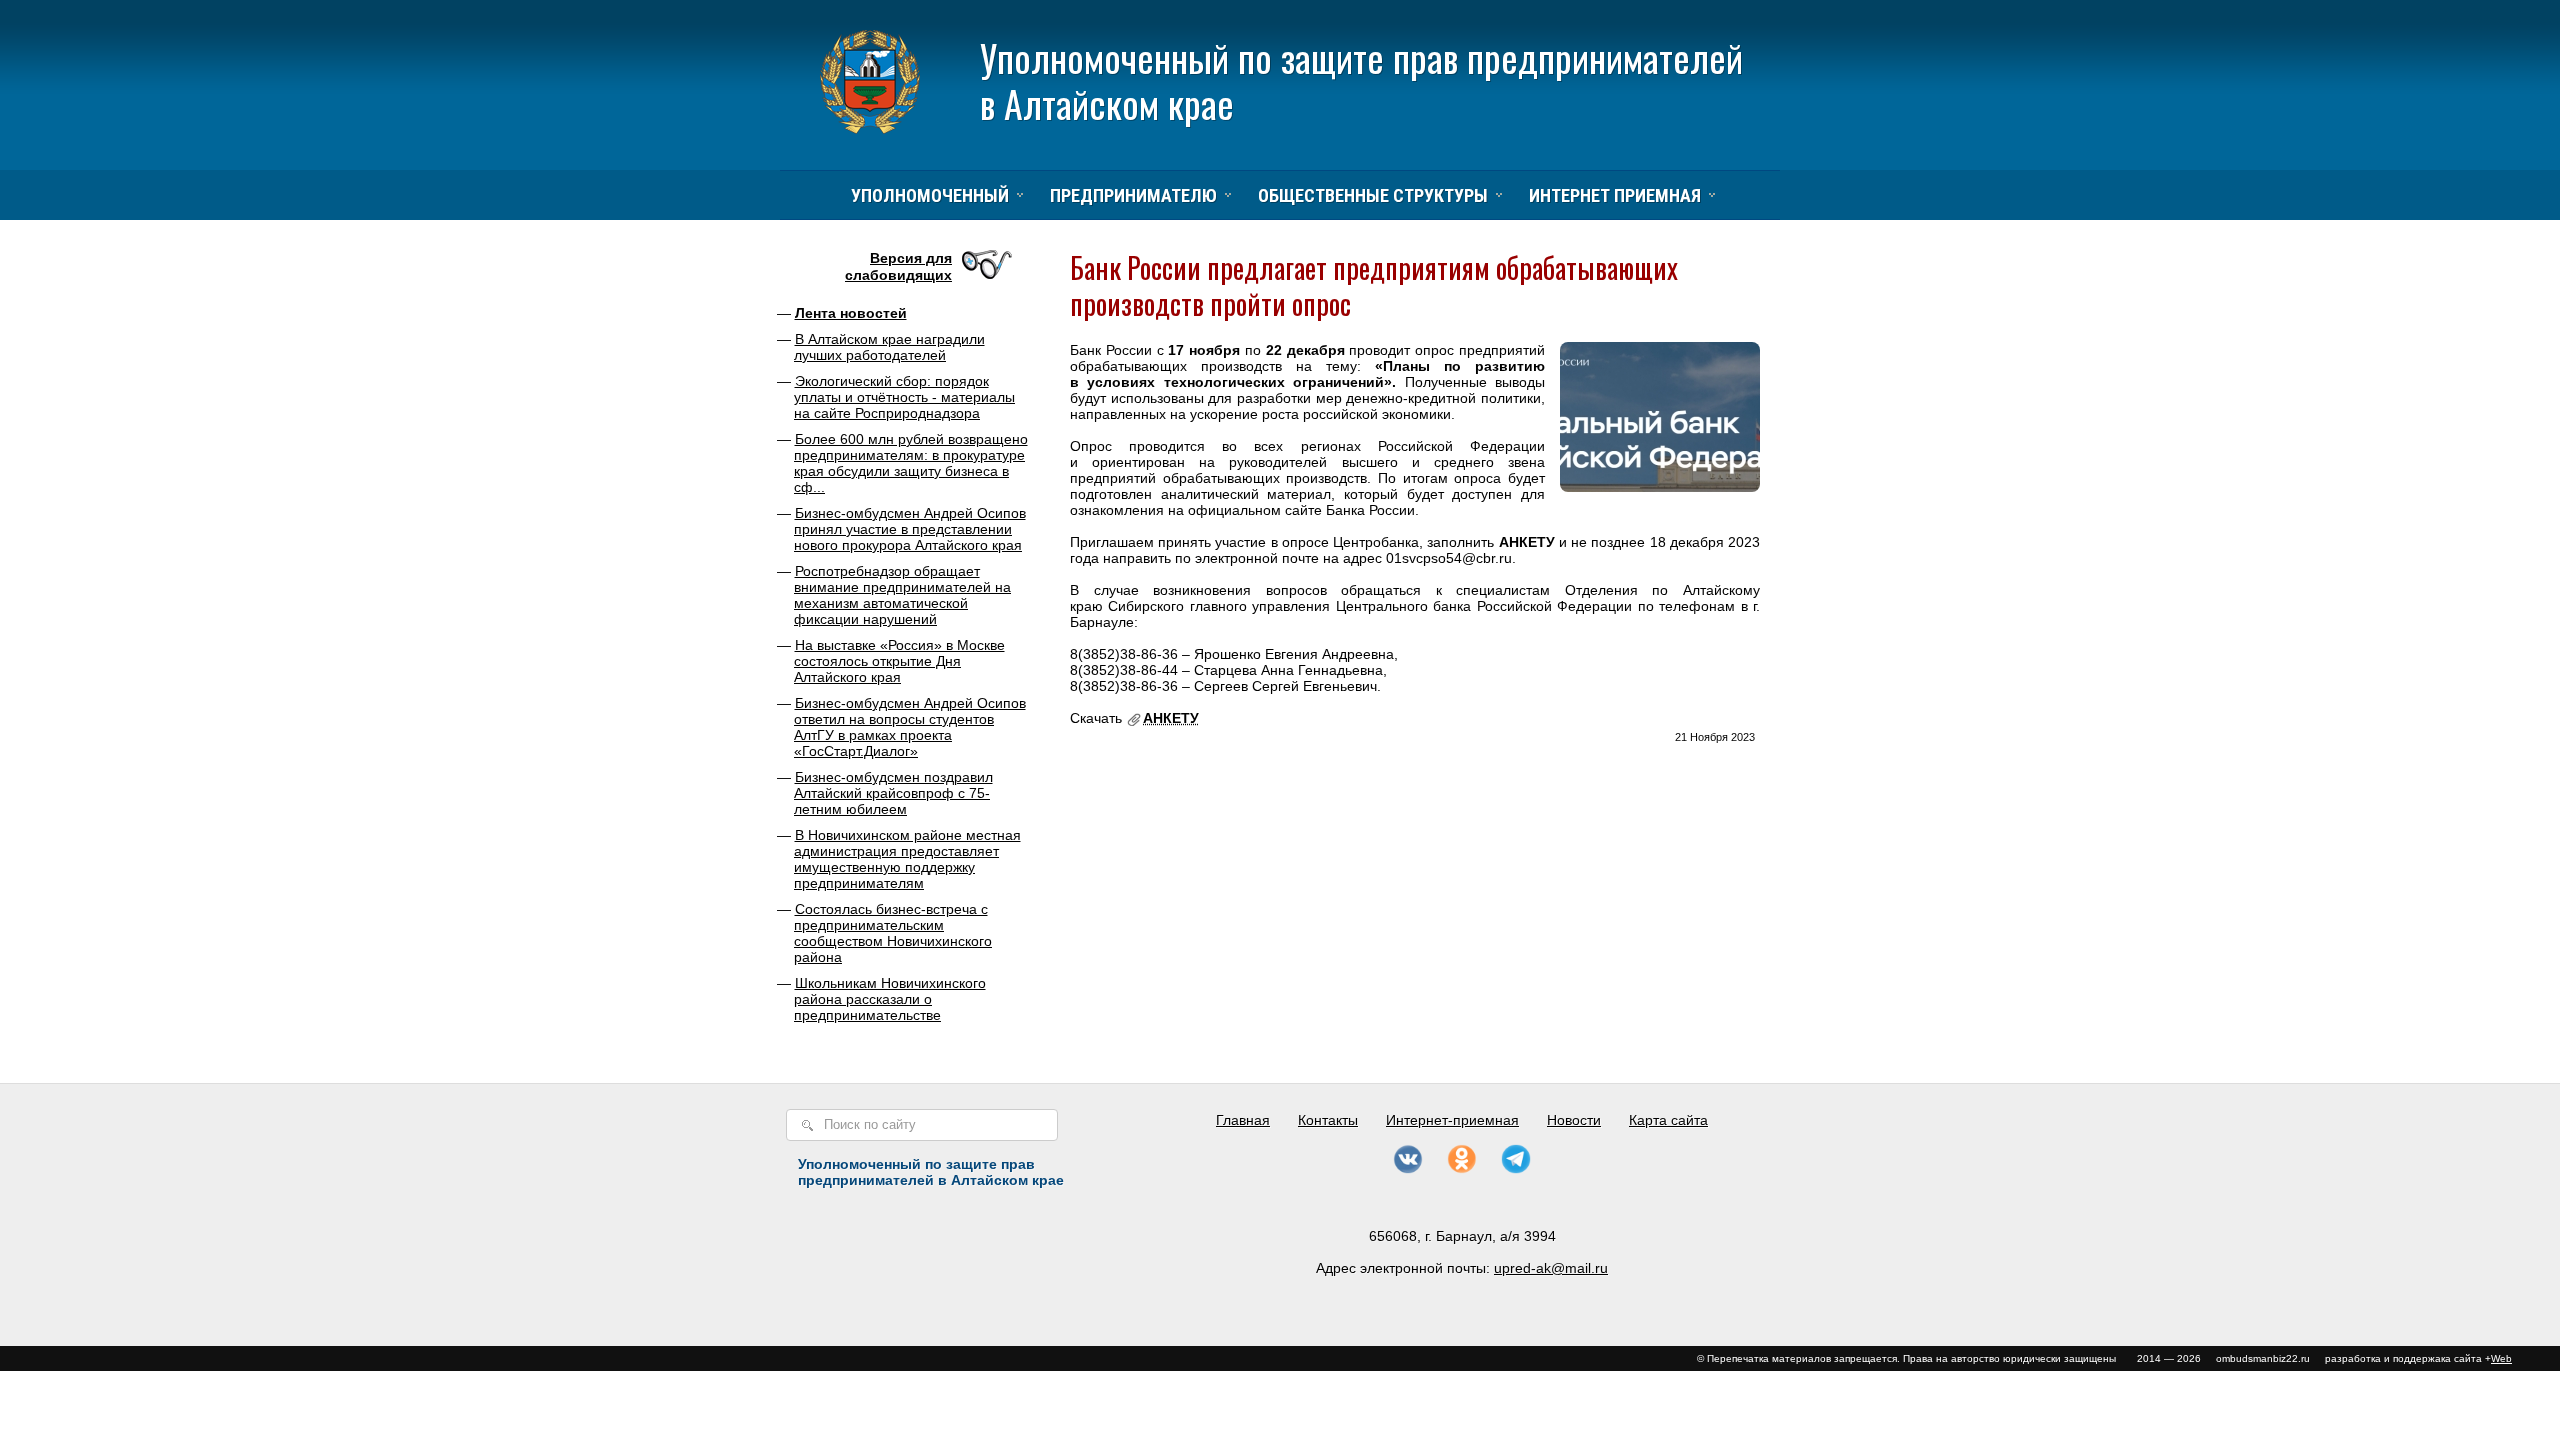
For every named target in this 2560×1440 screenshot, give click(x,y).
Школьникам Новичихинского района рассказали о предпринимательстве (890, 999)
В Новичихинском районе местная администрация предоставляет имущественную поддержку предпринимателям (907, 859)
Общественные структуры (1373, 195)
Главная (1243, 1120)
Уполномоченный (930, 195)
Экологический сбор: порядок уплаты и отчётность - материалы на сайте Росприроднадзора (904, 397)
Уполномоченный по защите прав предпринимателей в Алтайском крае (1361, 80)
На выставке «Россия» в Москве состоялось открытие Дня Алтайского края (899, 661)
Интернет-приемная (1452, 1120)
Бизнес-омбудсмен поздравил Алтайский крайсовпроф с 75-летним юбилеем (893, 793)
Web (2501, 1358)
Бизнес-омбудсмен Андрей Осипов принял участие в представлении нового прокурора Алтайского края (910, 529)
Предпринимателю (1133, 195)
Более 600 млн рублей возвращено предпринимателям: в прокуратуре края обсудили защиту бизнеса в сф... (911, 463)
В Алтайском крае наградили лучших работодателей (889, 347)
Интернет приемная (1615, 195)
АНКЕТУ (1171, 718)
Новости (1574, 1120)
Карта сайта (1668, 1120)
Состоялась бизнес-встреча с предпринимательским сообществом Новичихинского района (893, 933)
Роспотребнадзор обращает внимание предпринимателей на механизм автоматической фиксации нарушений (902, 595)
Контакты (1328, 1120)
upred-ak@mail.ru (1551, 1268)
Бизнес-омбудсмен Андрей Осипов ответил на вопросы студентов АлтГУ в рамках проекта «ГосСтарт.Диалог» (910, 727)
